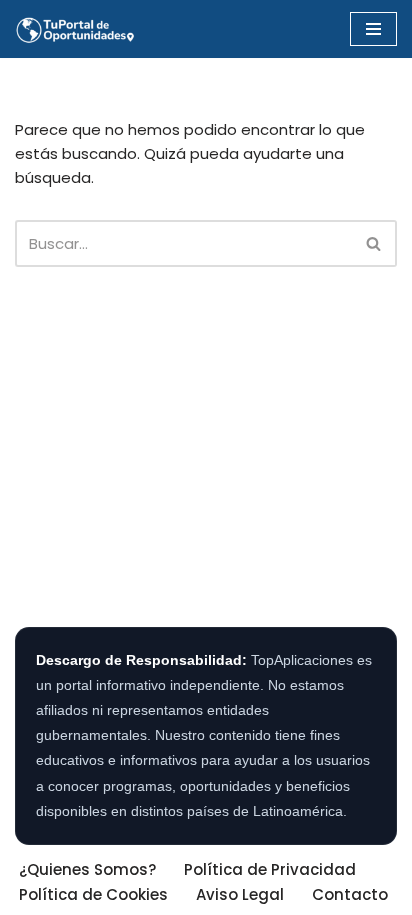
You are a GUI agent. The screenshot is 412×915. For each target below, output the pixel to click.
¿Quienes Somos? (87, 869)
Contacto (350, 894)
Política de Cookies (93, 894)
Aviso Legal (240, 894)
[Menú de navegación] (373, 29)
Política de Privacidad (270, 869)
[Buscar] (374, 243)
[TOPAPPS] (75, 29)
